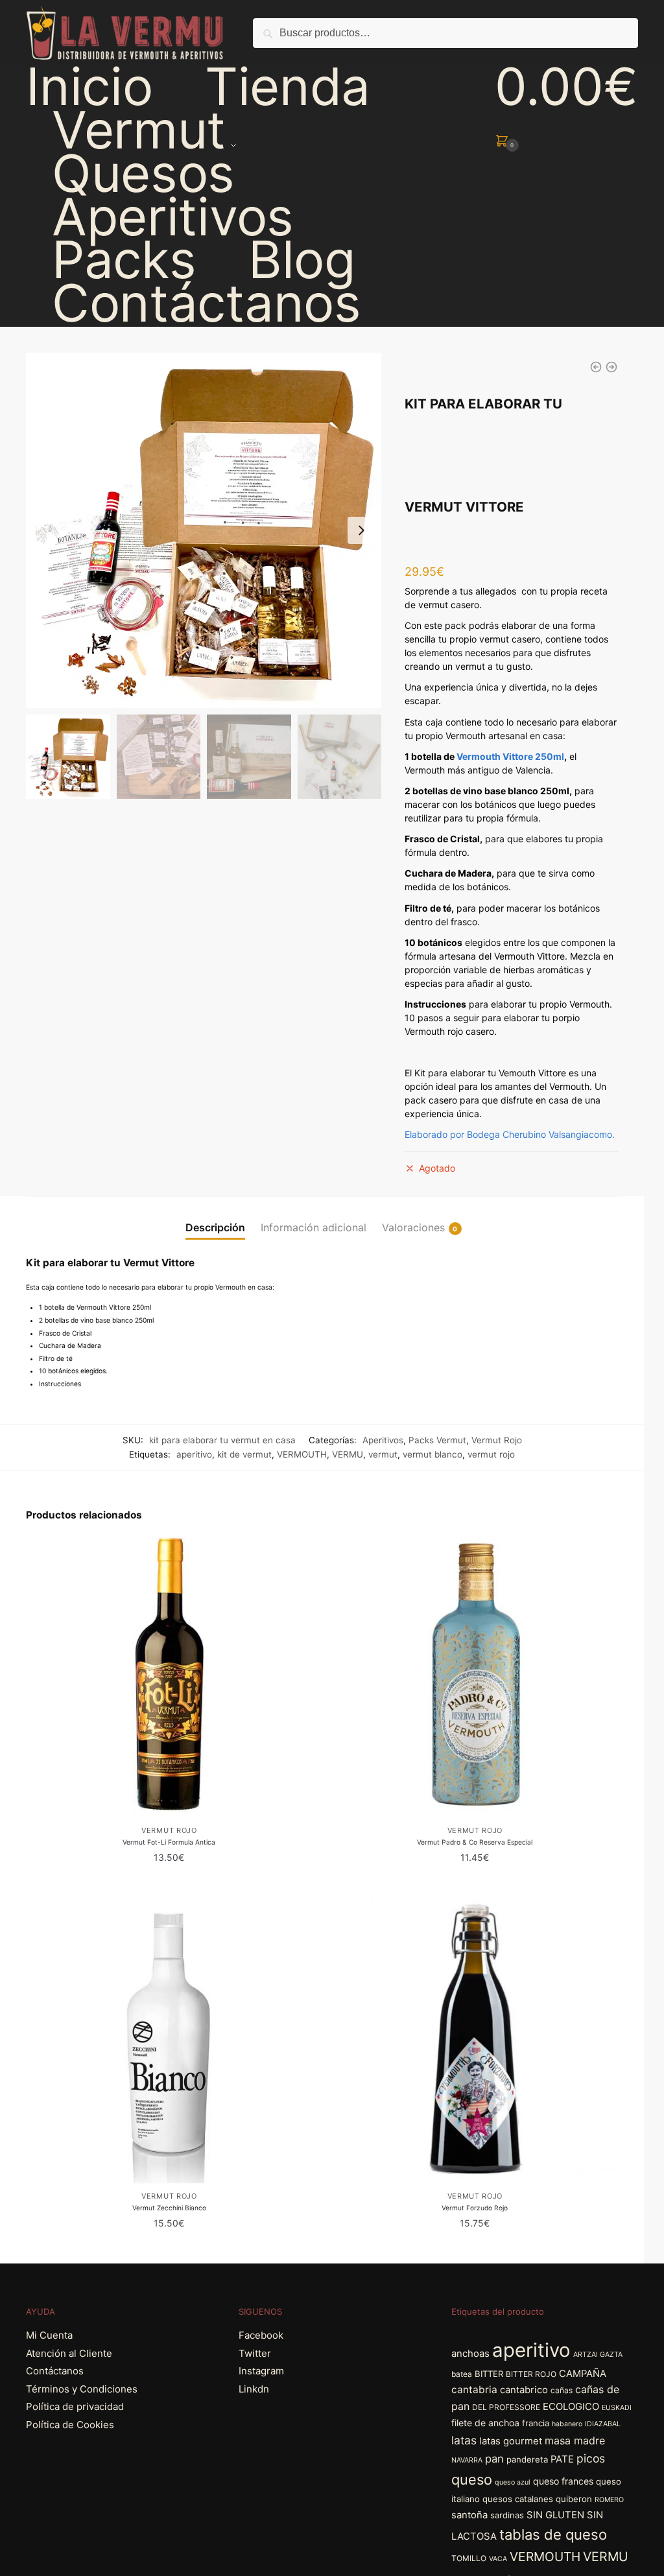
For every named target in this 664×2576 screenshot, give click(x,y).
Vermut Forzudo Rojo (475, 2208)
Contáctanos (55, 2371)
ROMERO (609, 2500)
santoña (469, 2515)
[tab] (215, 1217)
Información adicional (314, 1227)
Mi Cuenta (49, 2335)
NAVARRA (467, 2460)
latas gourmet (511, 2441)
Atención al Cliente (69, 2353)
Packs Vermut (437, 1440)
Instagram (261, 2371)
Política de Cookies (70, 2425)
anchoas (470, 2354)
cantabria (474, 2390)
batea (462, 2374)
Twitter (255, 2353)
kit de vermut (244, 1454)
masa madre (575, 2440)
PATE (562, 2459)
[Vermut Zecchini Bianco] (169, 2041)
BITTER (489, 2374)
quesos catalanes (518, 2499)
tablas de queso (553, 2535)
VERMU (348, 1454)
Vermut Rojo (497, 1440)
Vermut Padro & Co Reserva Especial (475, 1842)
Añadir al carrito (169, 1883)
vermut (383, 1454)
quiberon (574, 2499)
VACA (498, 2559)
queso (472, 2479)
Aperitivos (383, 1440)
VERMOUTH (302, 1454)
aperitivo (194, 1454)
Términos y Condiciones (82, 2389)
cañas (562, 2390)
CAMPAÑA (583, 2374)
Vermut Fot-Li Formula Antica (169, 1842)
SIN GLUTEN (555, 2515)
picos (591, 2458)
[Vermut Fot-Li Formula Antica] (169, 1674)
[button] (361, 530)
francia (536, 2423)
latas (464, 2440)
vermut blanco (433, 1454)
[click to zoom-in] (204, 530)
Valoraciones (413, 1227)
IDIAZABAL (603, 2424)
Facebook (261, 2335)
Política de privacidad (75, 2406)
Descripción (215, 1227)
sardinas (507, 2515)
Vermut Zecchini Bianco (169, 2208)
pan (494, 2459)
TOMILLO (469, 2558)
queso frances (563, 2481)
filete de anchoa (485, 2423)
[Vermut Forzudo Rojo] (475, 2041)
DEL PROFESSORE (506, 2407)
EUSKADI (617, 2408)
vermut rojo (491, 1454)
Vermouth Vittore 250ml (510, 756)
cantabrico (524, 2390)
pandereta (527, 2459)
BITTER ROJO (531, 2374)
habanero (567, 2424)
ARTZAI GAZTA (598, 2355)
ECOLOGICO (571, 2407)
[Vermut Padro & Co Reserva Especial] (475, 1674)
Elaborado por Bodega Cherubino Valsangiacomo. (511, 1134)
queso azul (513, 2482)
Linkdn (254, 2389)
